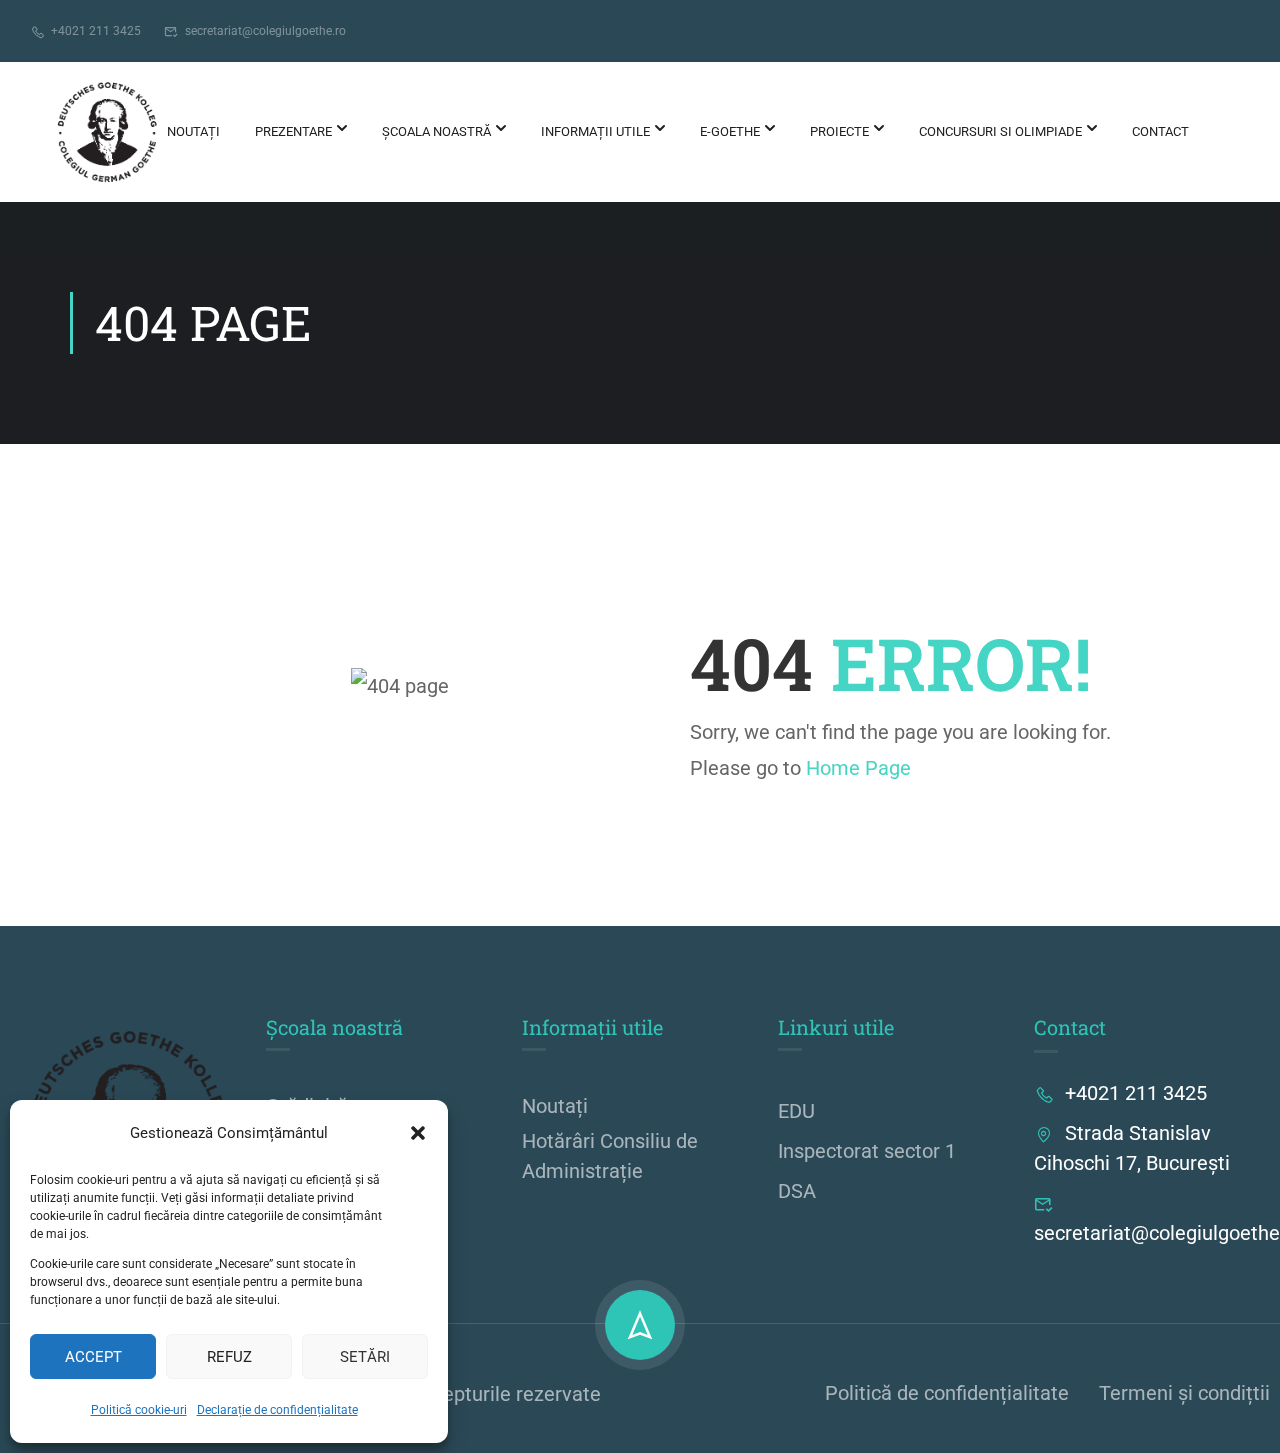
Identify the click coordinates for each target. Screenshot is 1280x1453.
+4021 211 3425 (96, 31)
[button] (418, 1133)
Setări (365, 1357)
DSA (797, 1191)
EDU (796, 1111)
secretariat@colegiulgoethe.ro (265, 31)
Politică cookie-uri (139, 1410)
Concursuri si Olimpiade (1000, 131)
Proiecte (839, 131)
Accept (93, 1357)
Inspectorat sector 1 (867, 1151)
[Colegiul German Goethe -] (107, 132)
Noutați (193, 131)
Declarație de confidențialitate (277, 1410)
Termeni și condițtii (1184, 1393)
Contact (1160, 131)
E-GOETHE (730, 131)
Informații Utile (595, 131)
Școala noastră (436, 131)
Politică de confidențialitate (947, 1393)
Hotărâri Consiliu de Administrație (610, 1156)
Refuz (229, 1357)
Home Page (858, 768)
